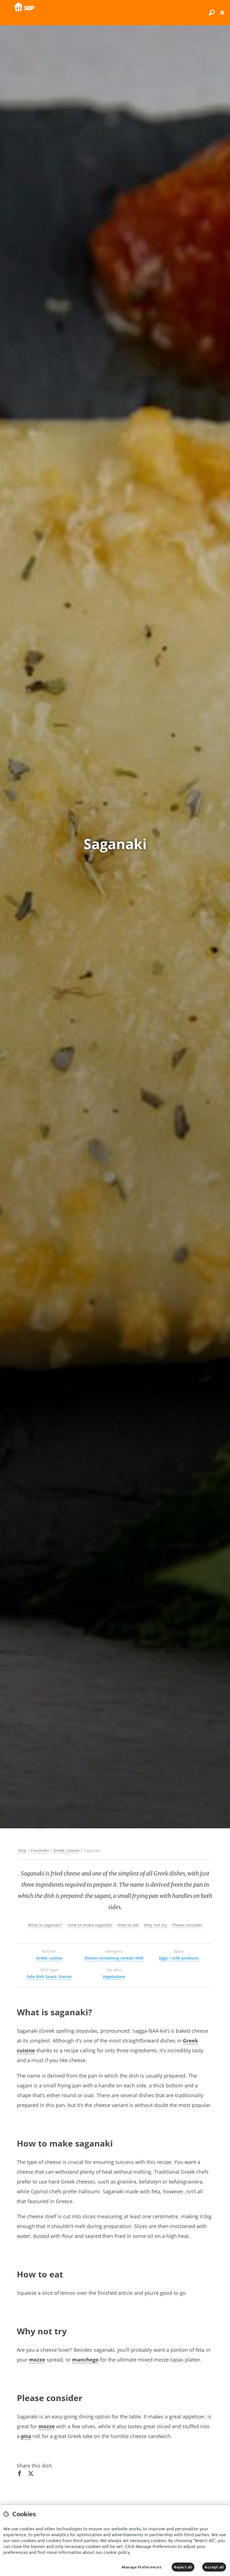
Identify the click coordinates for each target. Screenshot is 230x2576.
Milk (139, 1958)
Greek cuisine (66, 1850)
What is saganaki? (45, 1925)
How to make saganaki (90, 1925)
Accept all (214, 2567)
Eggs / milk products (179, 1958)
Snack (51, 1977)
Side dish (35, 1977)
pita (26, 2436)
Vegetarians (114, 1977)
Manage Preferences (142, 2567)
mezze (37, 2360)
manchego (85, 2360)
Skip (22, 1850)
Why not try (156, 1925)
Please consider (187, 1925)
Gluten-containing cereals (109, 1958)
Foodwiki (40, 1850)
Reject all (183, 2567)
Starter (65, 1977)
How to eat (128, 1925)
